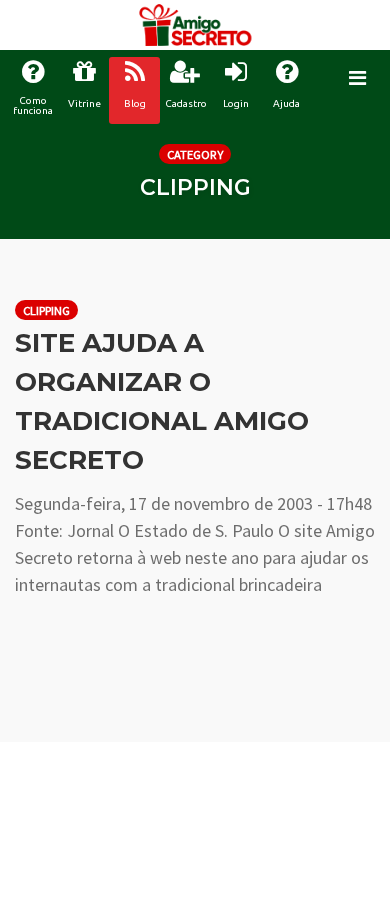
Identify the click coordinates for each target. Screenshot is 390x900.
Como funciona (33, 106)
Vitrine (84, 104)
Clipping (46, 310)
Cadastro (185, 104)
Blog (135, 104)
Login (236, 104)
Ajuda (286, 104)
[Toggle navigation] (357, 78)
